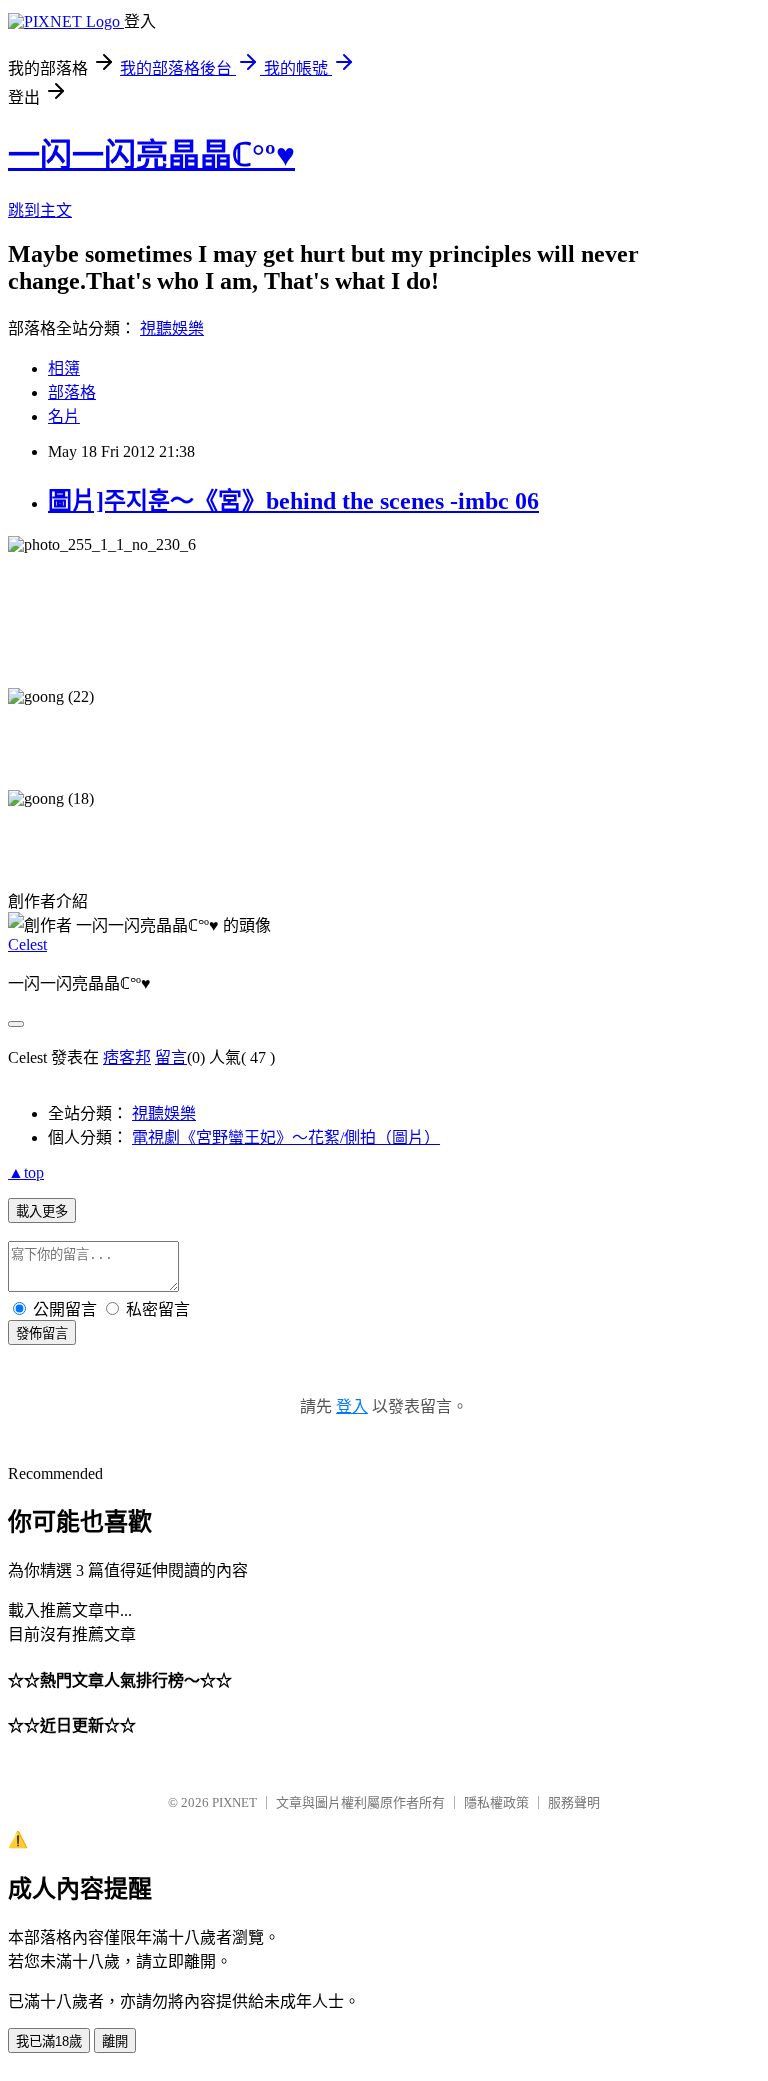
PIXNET (234, 1802)
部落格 (72, 392)
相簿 (64, 368)
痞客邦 (127, 1057)
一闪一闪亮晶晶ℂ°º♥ (151, 155)
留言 (171, 1057)
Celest (27, 944)
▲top (26, 1172)
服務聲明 (574, 1802)
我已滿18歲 (49, 2041)
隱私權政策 (496, 1802)
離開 (115, 2041)
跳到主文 (40, 210)
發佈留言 (42, 1333)
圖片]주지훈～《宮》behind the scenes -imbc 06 (293, 501)
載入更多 (42, 1211)
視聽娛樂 (172, 328)
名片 (64, 416)
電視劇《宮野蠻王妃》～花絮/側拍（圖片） (286, 1137)
